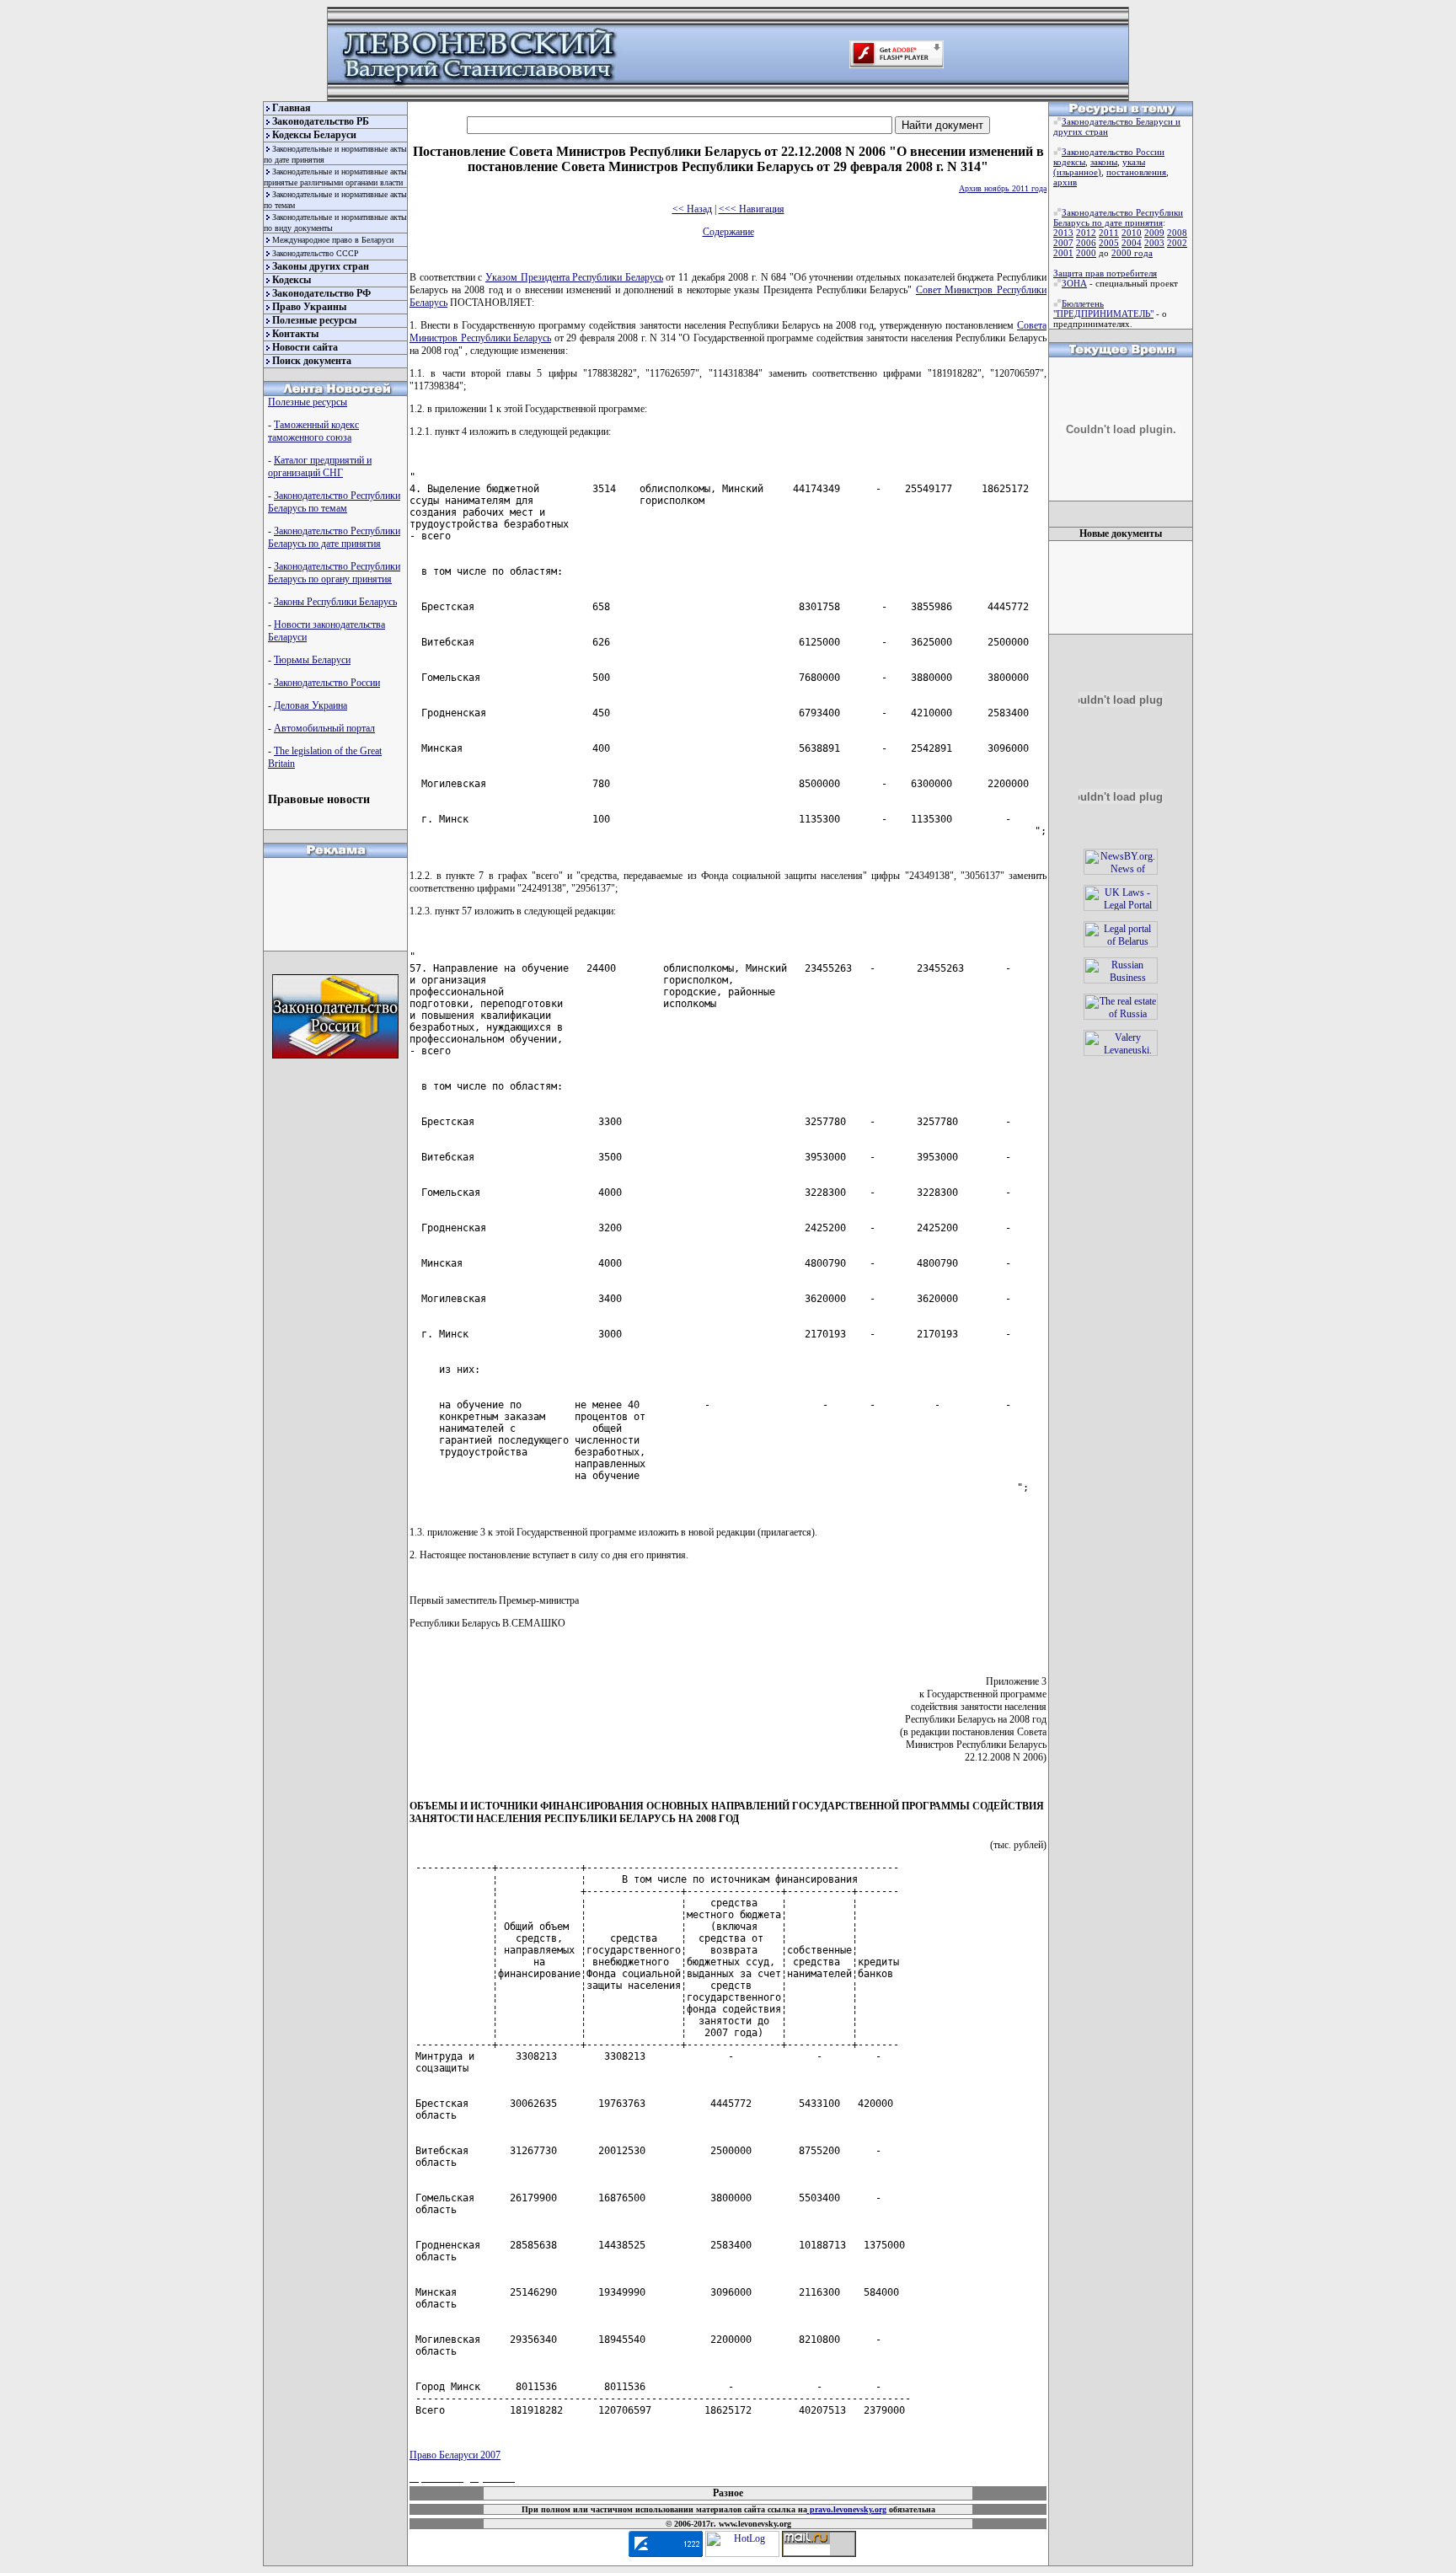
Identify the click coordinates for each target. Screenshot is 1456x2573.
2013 (1063, 233)
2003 (1154, 243)
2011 (1109, 233)
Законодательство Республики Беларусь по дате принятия (334, 537)
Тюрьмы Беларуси (312, 660)
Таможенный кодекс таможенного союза (313, 431)
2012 (1086, 233)
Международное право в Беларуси (333, 240)
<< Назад (692, 209)
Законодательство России (327, 683)
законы (1104, 162)
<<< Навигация (752, 209)
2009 (1154, 233)
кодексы (1069, 162)
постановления (1136, 172)
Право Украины (309, 307)
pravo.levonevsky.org (847, 2509)
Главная (292, 108)
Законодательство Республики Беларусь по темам (334, 502)
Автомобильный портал (324, 728)
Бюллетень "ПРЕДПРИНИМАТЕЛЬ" (1103, 308)
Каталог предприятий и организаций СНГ (320, 466)
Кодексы (292, 280)
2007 (1063, 243)
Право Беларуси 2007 (455, 2455)
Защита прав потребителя (1105, 273)
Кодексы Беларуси (314, 135)
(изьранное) (1077, 172)
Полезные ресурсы (314, 320)
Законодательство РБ (321, 121)
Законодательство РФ (321, 293)
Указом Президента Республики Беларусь (574, 277)
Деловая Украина (310, 705)
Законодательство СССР (316, 253)
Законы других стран (321, 266)
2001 (1063, 253)
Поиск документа (312, 361)
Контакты (295, 334)
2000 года (1132, 253)
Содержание (728, 232)
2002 (1177, 243)
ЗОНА (1074, 283)
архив (1065, 182)
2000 (1086, 253)
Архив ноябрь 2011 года (1003, 188)
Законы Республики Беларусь (335, 602)
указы (1134, 162)
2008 (1177, 233)
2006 (1086, 243)
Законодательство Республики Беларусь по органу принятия (334, 573)
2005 (1109, 243)
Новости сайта (305, 347)
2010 (1132, 233)
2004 (1132, 243)
